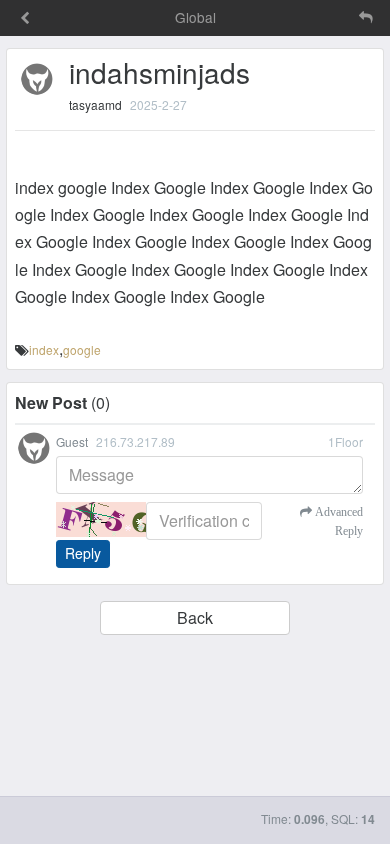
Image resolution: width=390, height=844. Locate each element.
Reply (83, 553)
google (82, 349)
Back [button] (195, 617)
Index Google (158, 187)
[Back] (25, 19)
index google (61, 187)
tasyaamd (95, 104)
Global (195, 17)
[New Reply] (324, 17)
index (44, 349)
